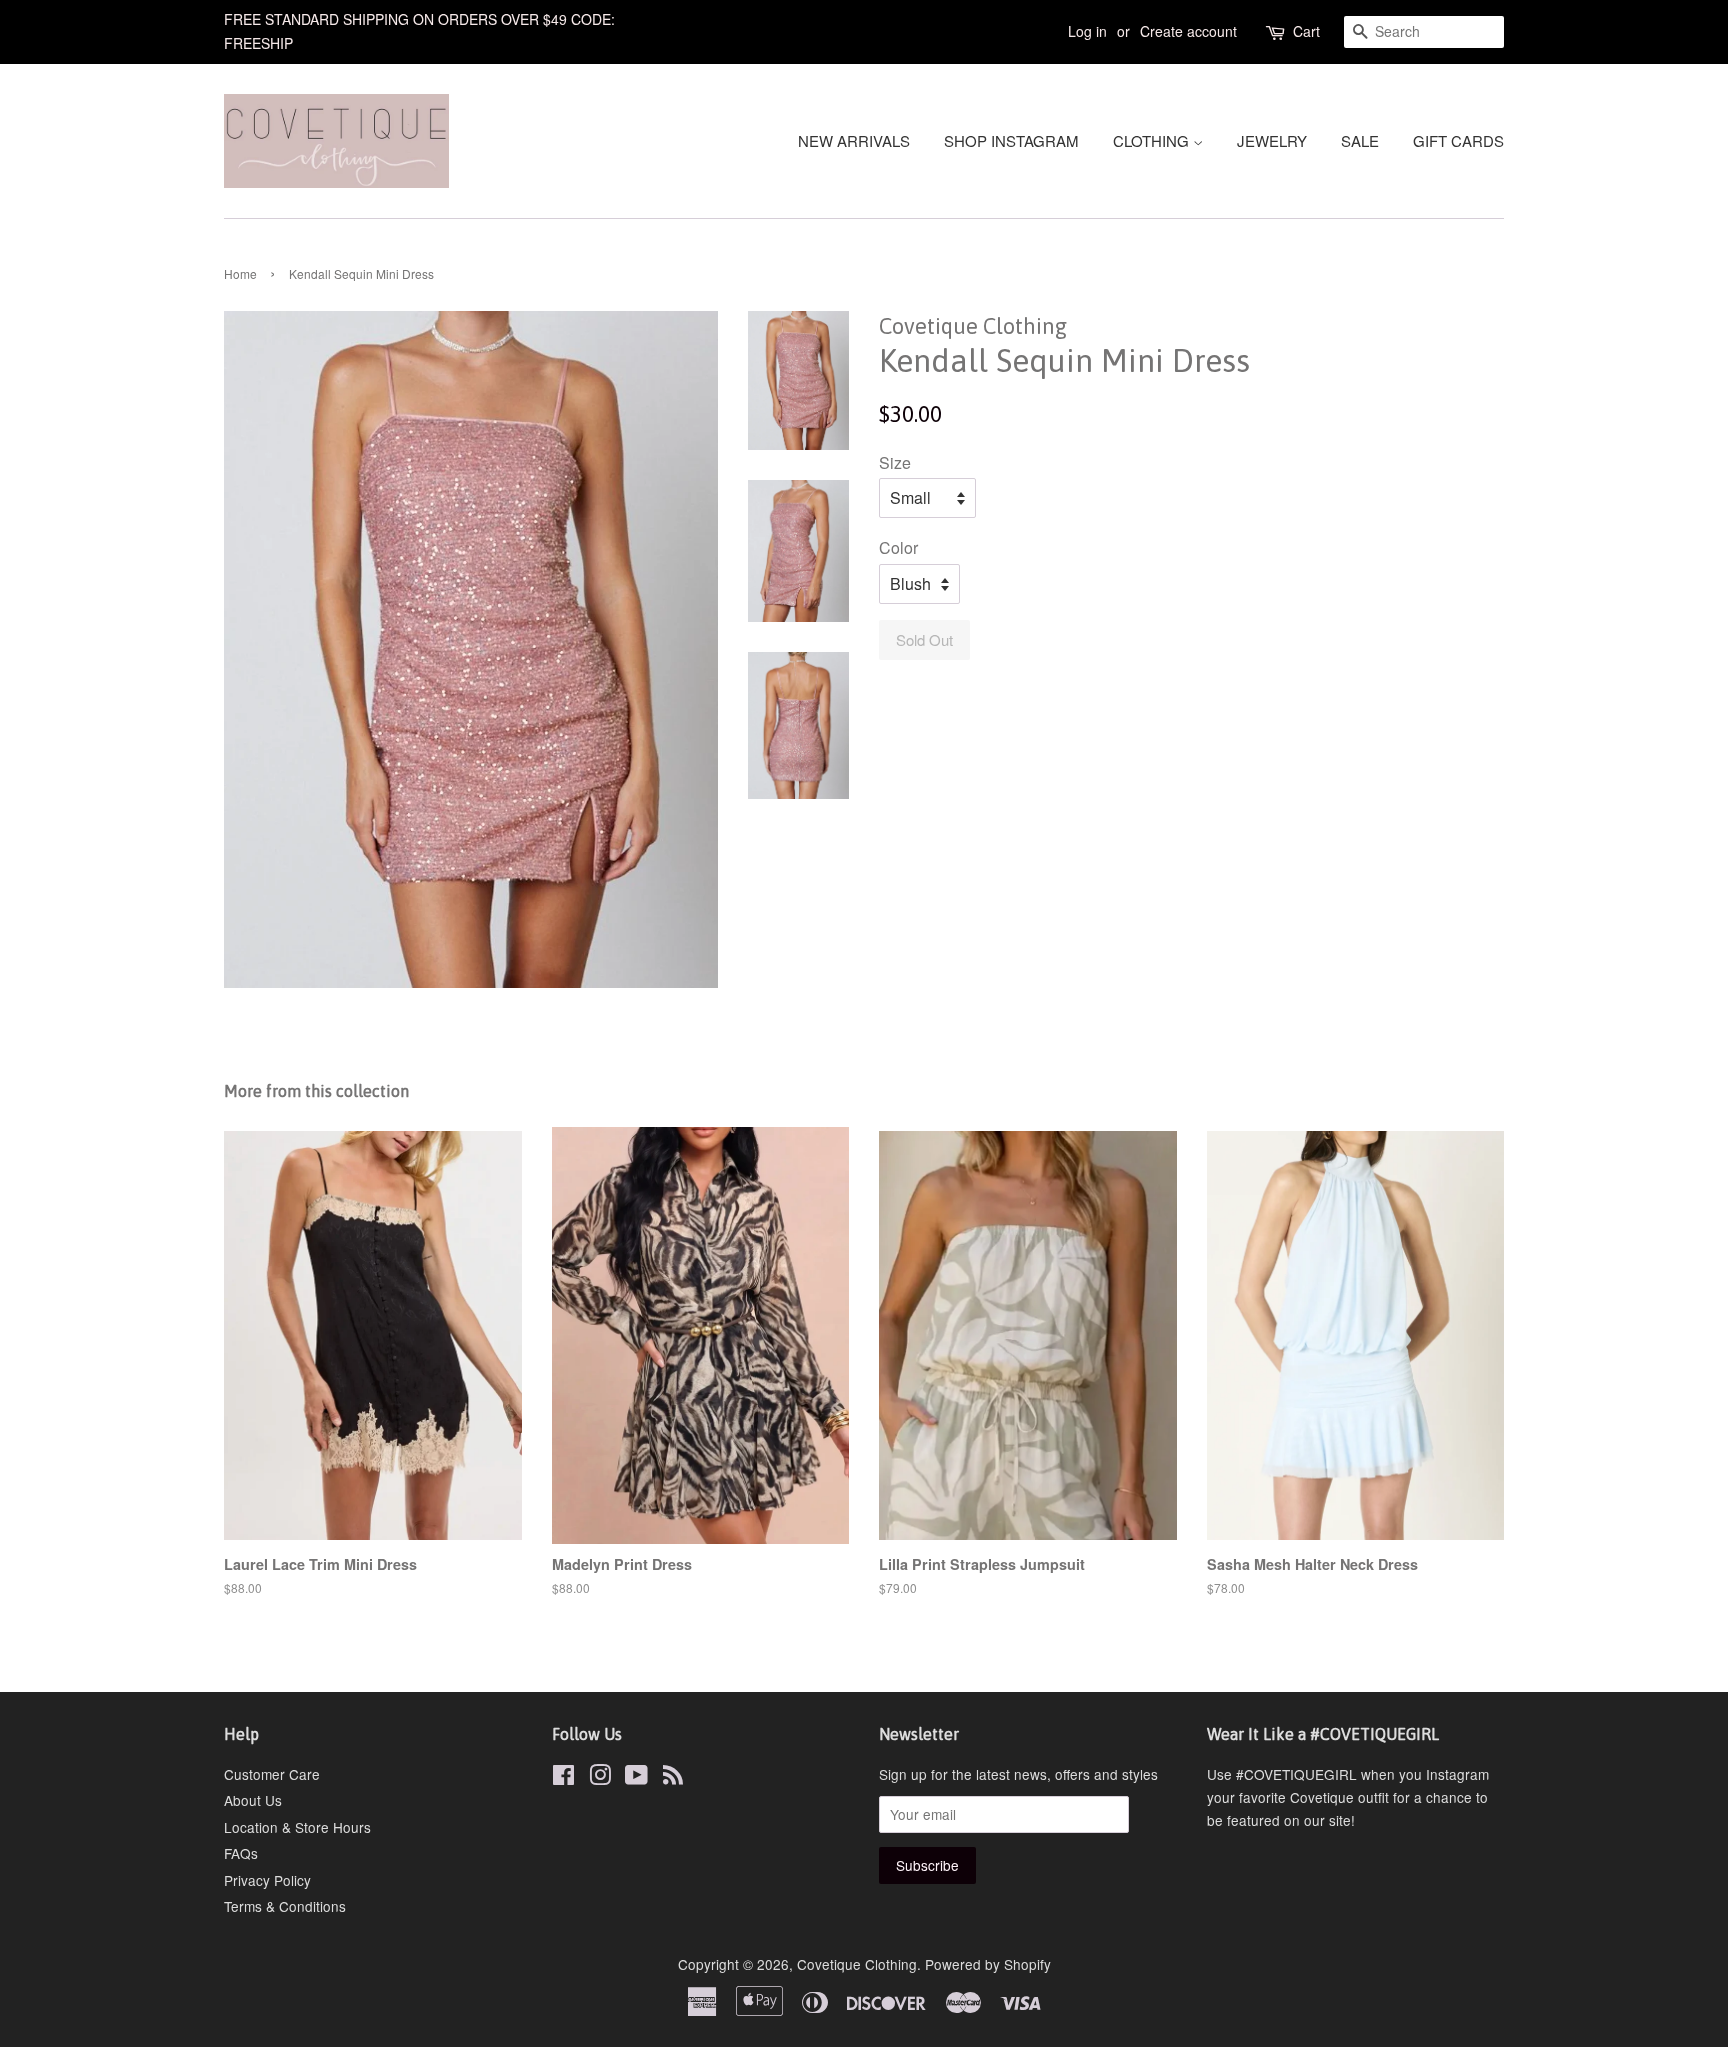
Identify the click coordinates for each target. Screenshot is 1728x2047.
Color (898, 547)
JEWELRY (1272, 140)
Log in (1087, 31)
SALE (1360, 140)
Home (240, 273)
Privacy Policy (267, 1880)
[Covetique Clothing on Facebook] (563, 1778)
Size (895, 462)
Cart (1306, 31)
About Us (253, 1800)
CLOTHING (1153, 140)
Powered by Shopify (988, 1964)
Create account (1188, 31)
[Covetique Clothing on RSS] (673, 1778)
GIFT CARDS (1458, 140)
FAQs (241, 1853)
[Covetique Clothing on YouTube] (636, 1778)
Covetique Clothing (857, 1964)
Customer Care (272, 1774)
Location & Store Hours (297, 1827)
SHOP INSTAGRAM (1011, 140)
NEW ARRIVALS (854, 140)
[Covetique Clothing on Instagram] (600, 1778)
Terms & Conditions (285, 1906)
